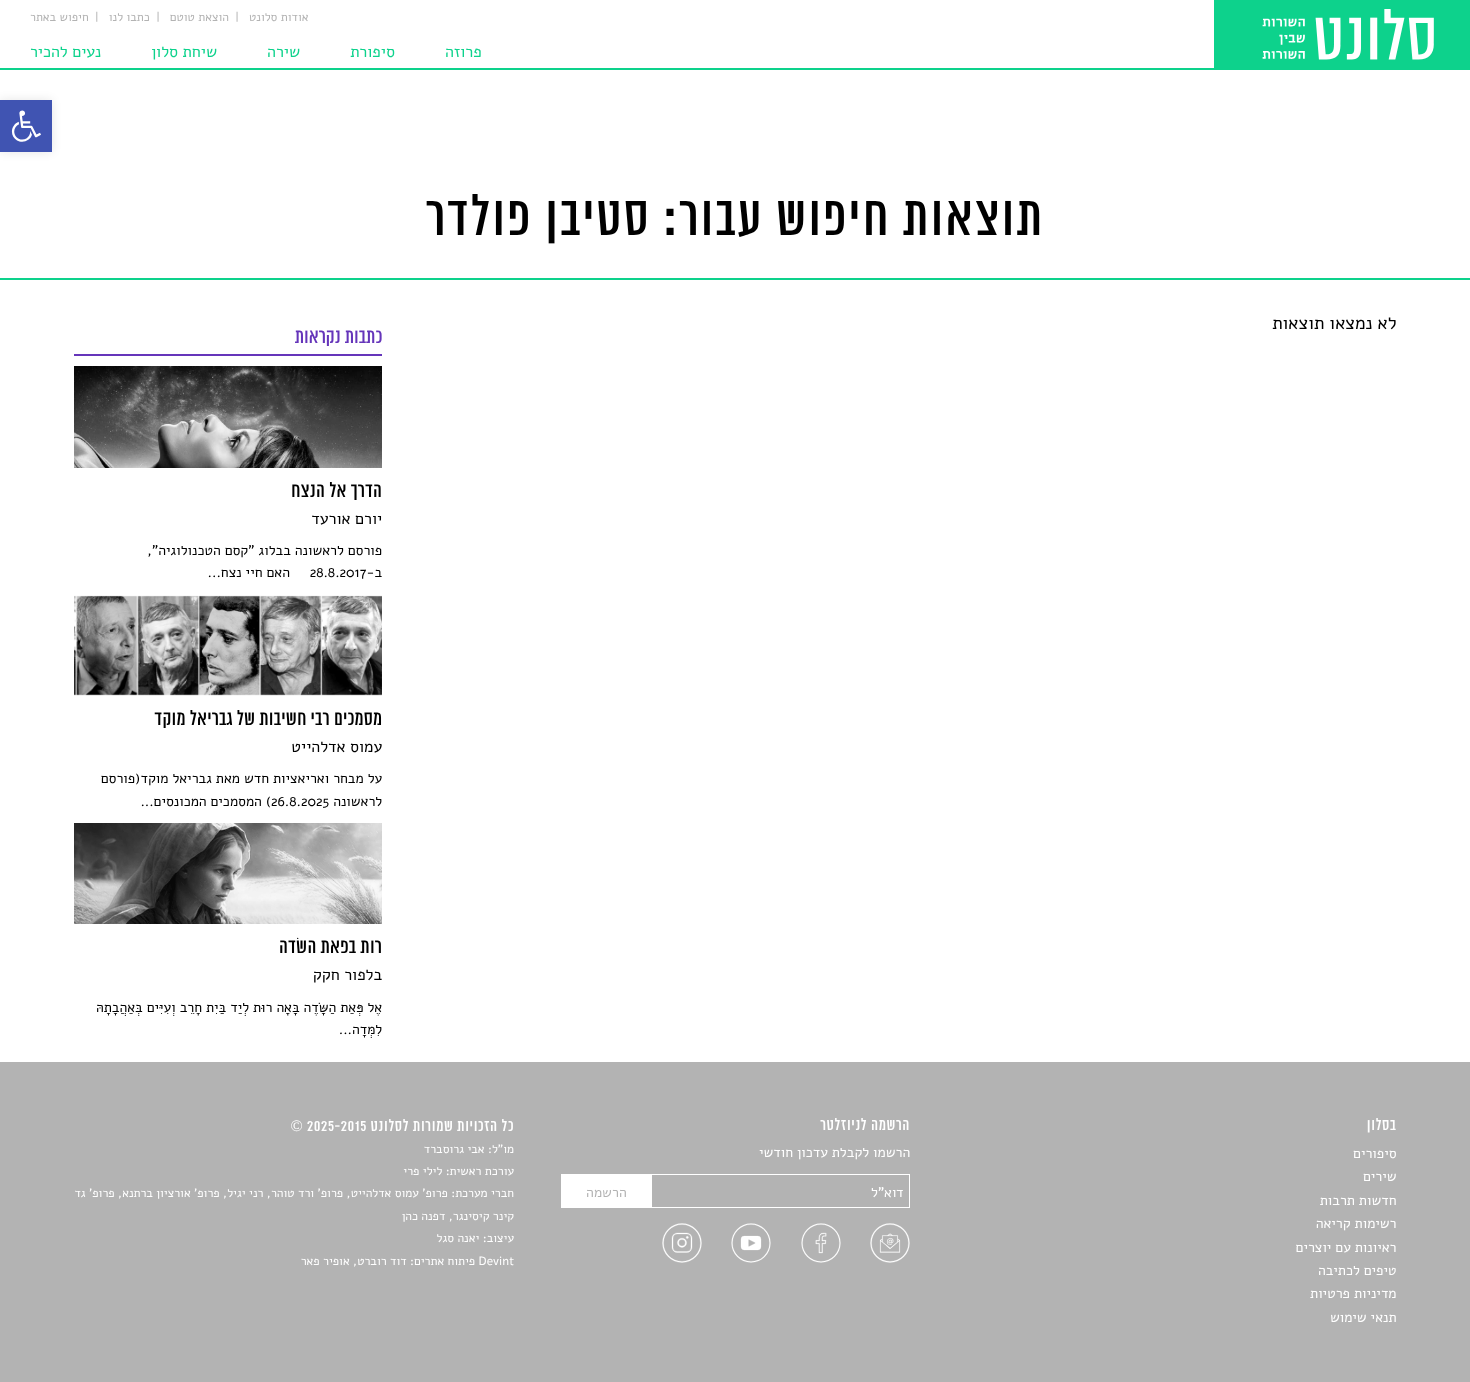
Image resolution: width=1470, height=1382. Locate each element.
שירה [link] (283, 52)
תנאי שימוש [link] (1363, 1317)
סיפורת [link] (372, 52)
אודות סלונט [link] (279, 18)
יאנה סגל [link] (458, 1239)
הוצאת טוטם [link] (199, 18)
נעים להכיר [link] (65, 52)
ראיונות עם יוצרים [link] (1346, 1247)
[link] (26, 126)
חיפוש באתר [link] (59, 18)
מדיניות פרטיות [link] (1353, 1293)
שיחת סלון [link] (184, 52)
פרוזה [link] (463, 52)
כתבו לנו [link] (129, 18)
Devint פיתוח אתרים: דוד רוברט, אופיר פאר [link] (407, 1262)
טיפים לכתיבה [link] (1357, 1270)
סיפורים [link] (1374, 1153)
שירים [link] (1380, 1176)
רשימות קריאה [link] (1356, 1223)
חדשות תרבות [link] (1358, 1200)
